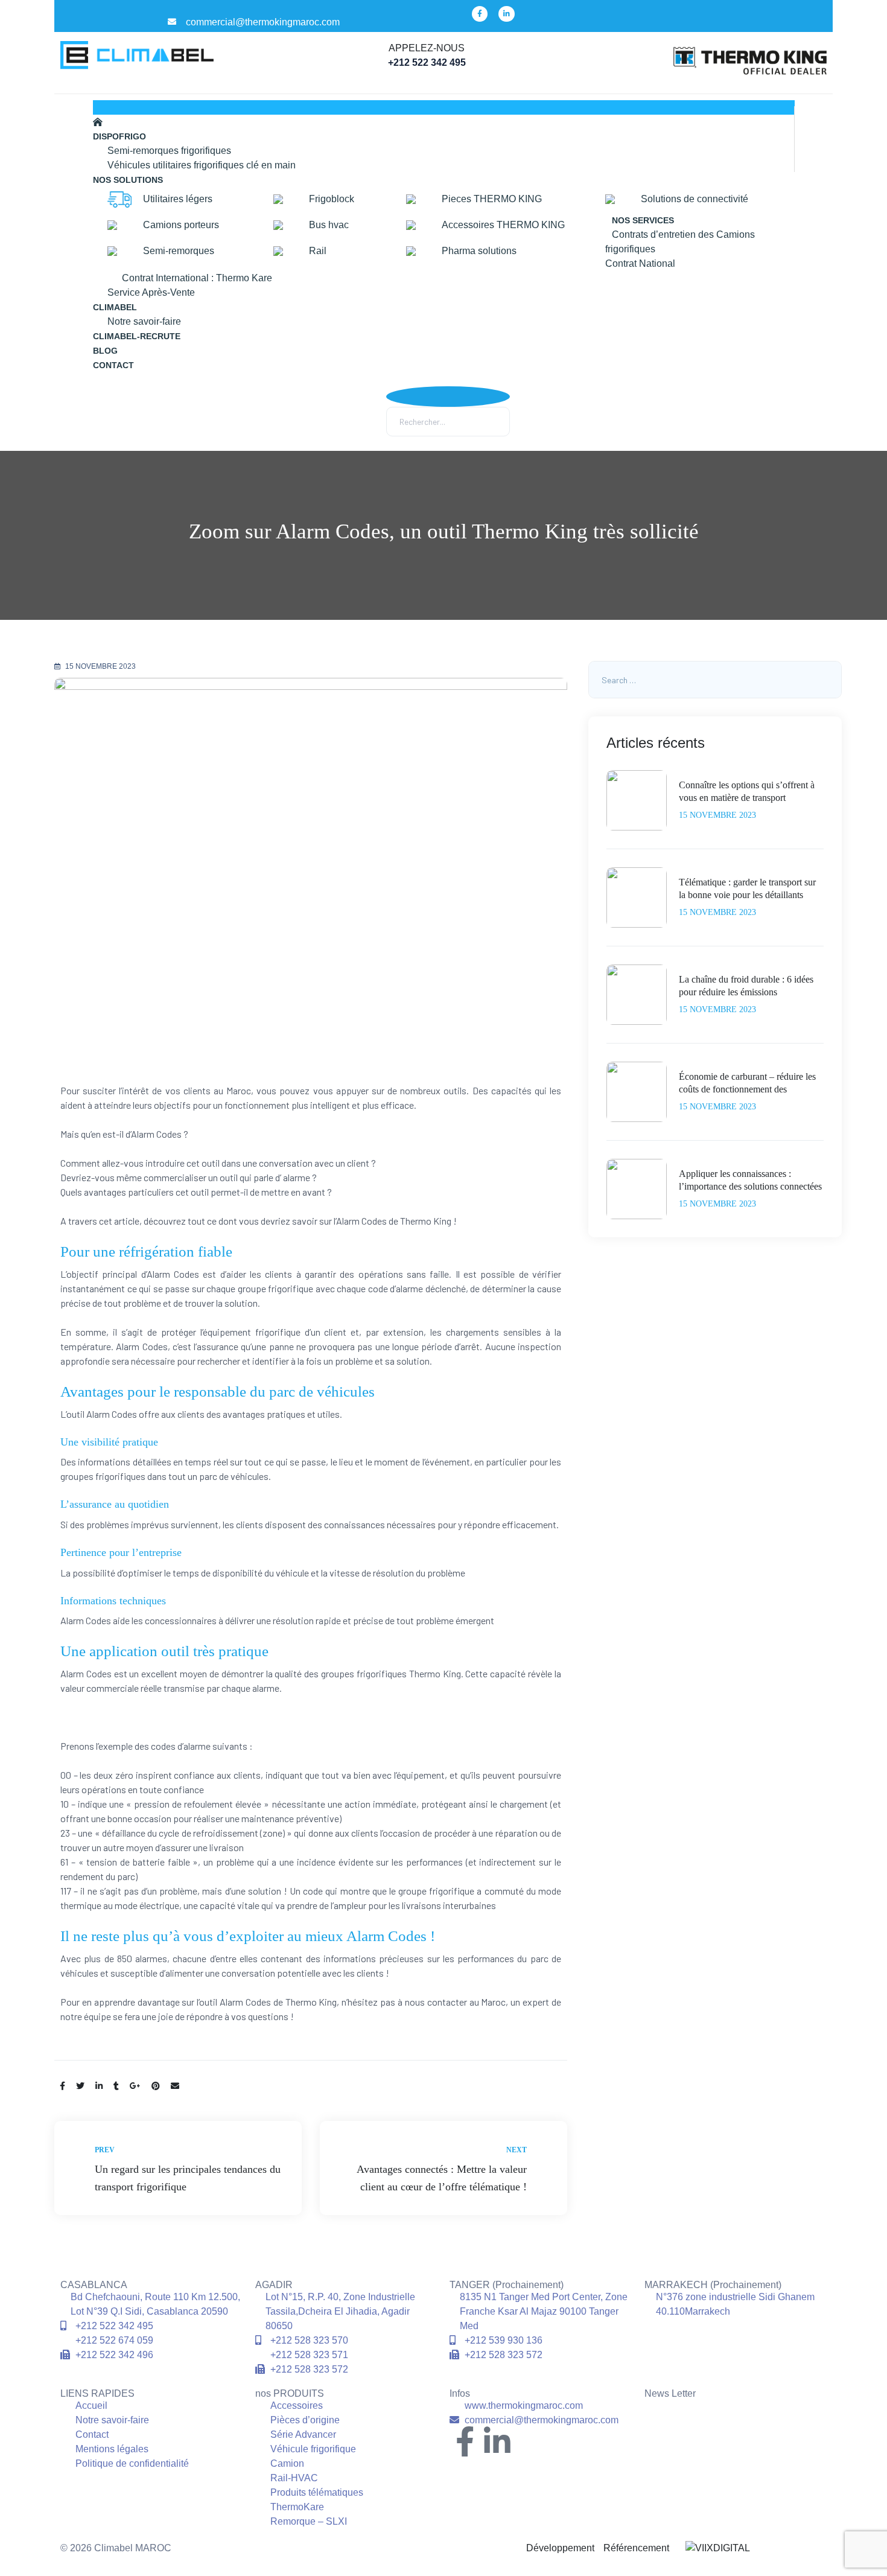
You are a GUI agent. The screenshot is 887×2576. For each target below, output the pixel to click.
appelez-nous (427, 48)
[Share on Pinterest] (156, 2086)
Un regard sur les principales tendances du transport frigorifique (178, 2168)
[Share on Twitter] (80, 2086)
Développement (560, 2548)
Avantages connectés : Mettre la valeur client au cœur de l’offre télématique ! (443, 2168)
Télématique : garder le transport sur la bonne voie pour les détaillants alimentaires (747, 889)
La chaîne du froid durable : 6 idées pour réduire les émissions (746, 986)
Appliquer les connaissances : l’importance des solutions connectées (750, 1180)
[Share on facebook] (62, 2086)
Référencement (635, 2548)
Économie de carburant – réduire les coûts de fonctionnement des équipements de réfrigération (747, 1084)
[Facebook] (480, 14)
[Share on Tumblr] (116, 2086)
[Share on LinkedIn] (99, 2086)
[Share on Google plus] (135, 2086)
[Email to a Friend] (175, 2086)
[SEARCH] (828, 680)
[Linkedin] (506, 14)
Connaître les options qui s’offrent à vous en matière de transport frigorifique (747, 792)
